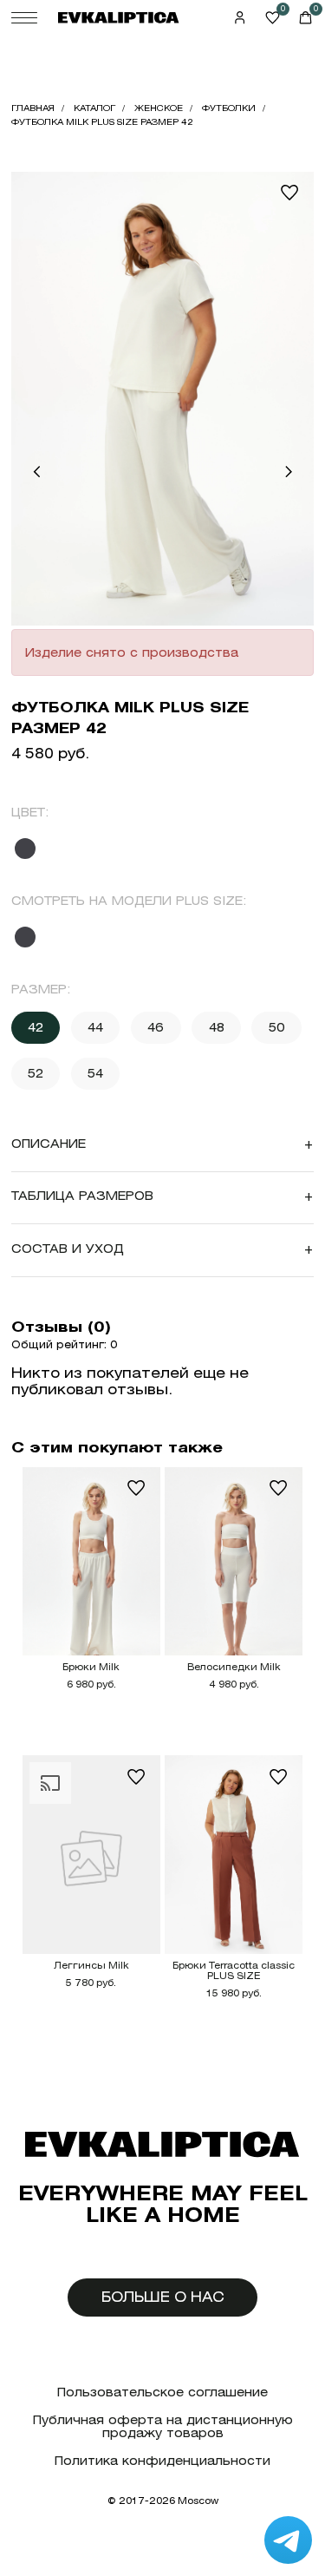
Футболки (229, 108)
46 (156, 1027)
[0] (273, 18)
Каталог (94, 108)
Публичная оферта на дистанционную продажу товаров (163, 2427)
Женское (159, 108)
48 (217, 1027)
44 (95, 1027)
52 (36, 1073)
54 (95, 1073)
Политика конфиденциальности (162, 2461)
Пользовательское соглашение (162, 2392)
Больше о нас (163, 2297)
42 (36, 1027)
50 (277, 1027)
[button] (36, 472)
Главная (33, 108)
